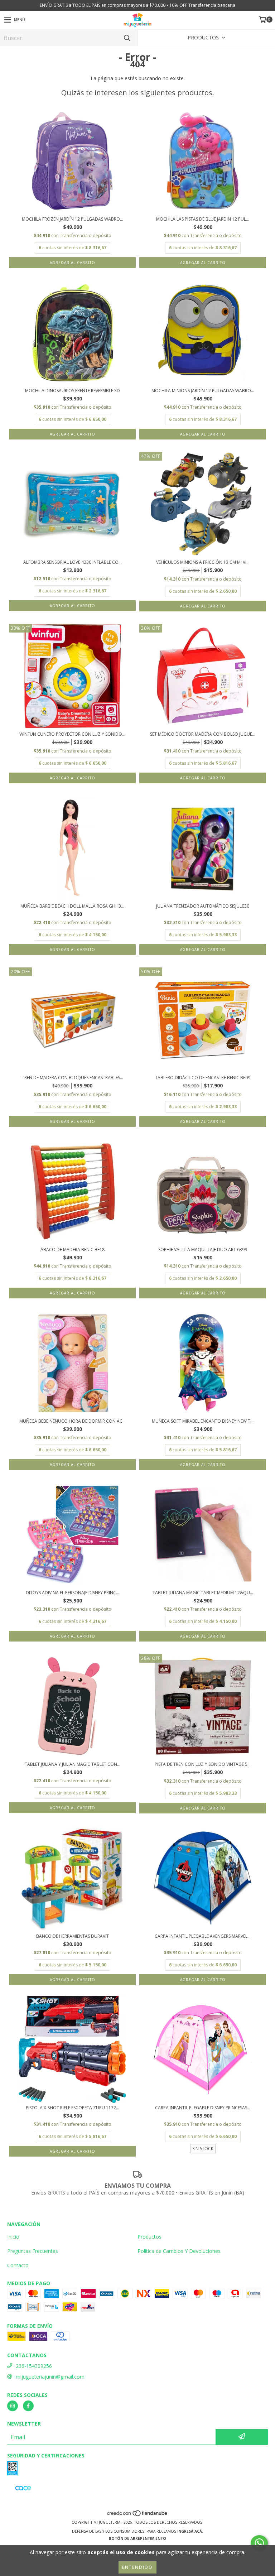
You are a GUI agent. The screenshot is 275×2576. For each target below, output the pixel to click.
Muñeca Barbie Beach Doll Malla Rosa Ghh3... (72, 906)
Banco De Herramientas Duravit (73, 1936)
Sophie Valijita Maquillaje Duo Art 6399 (203, 1249)
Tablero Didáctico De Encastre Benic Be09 (203, 1078)
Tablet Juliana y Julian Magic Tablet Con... (73, 1764)
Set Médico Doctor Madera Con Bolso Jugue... (203, 734)
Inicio (13, 2237)
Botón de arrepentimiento (137, 2538)
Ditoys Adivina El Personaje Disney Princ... (73, 1593)
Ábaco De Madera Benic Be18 (73, 1249)
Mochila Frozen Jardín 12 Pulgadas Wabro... (73, 219)
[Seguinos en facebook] (28, 2406)
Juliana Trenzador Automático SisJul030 (203, 906)
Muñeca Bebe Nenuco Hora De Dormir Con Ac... (73, 1421)
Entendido (137, 2567)
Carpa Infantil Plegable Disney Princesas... (203, 2108)
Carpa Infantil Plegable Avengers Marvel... (203, 1936)
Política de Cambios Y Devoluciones (179, 2251)
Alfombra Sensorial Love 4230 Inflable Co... (73, 562)
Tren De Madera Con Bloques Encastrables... (73, 1078)
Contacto (18, 2265)
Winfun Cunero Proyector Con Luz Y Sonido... (72, 734)
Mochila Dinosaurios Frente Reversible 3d (73, 391)
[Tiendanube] (138, 2515)
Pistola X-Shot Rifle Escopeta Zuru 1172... (73, 2108)
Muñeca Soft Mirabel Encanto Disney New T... (203, 1421)
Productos (149, 2237)
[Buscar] (127, 38)
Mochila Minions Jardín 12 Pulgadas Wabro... (203, 391)
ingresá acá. (190, 2531)
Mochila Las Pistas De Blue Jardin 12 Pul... (203, 219)
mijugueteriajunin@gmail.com (50, 2377)
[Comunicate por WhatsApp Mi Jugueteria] (259, 2543)
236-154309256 (34, 2366)
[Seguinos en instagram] (13, 2406)
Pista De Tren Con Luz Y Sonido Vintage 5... (203, 1764)
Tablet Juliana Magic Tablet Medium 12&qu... (203, 1593)
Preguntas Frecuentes (33, 2251)
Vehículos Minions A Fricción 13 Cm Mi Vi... (203, 562)
